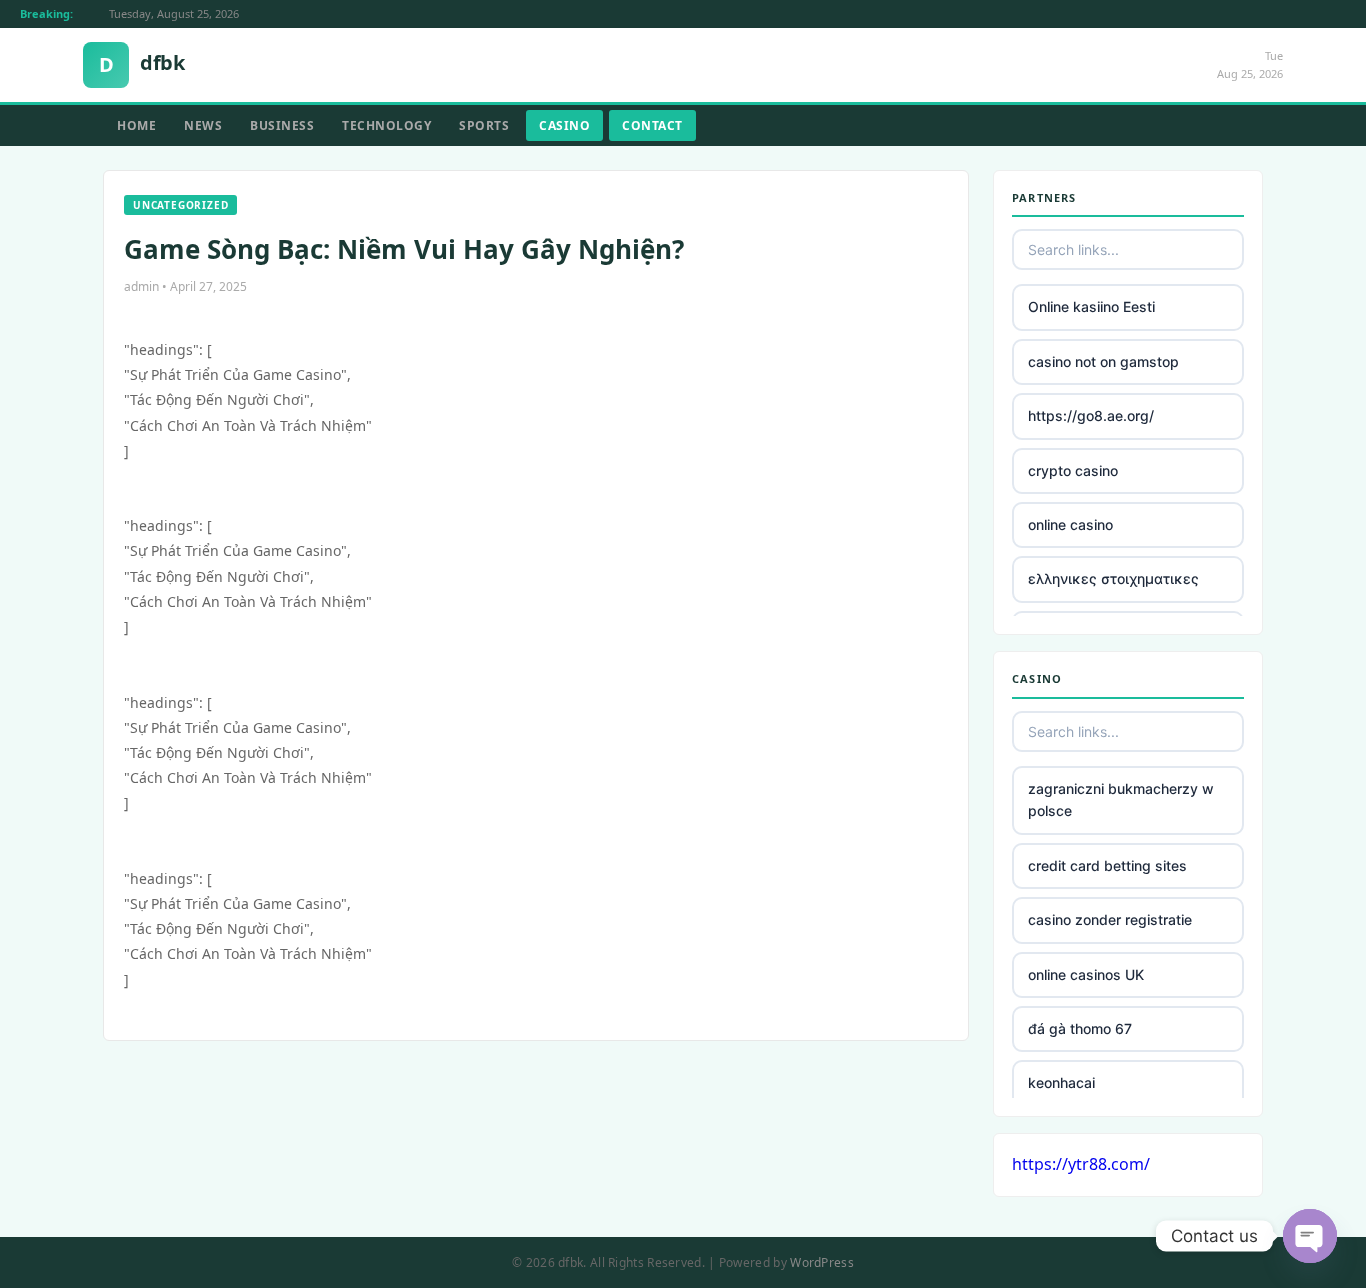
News (203, 125)
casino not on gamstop (1103, 361)
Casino (564, 125)
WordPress (822, 1262)
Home (136, 125)
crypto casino (1073, 470)
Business (282, 125)
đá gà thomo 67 (1080, 1028)
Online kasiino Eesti (1091, 306)
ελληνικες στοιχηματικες (1113, 578)
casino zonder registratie (1110, 919)
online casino (1070, 524)
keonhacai (1061, 1082)
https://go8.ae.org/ (1091, 415)
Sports (484, 125)
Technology (386, 125)
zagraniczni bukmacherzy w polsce (1121, 799)
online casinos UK (1086, 974)
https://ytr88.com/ (1081, 1164)
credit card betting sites (1107, 865)
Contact (652, 125)
